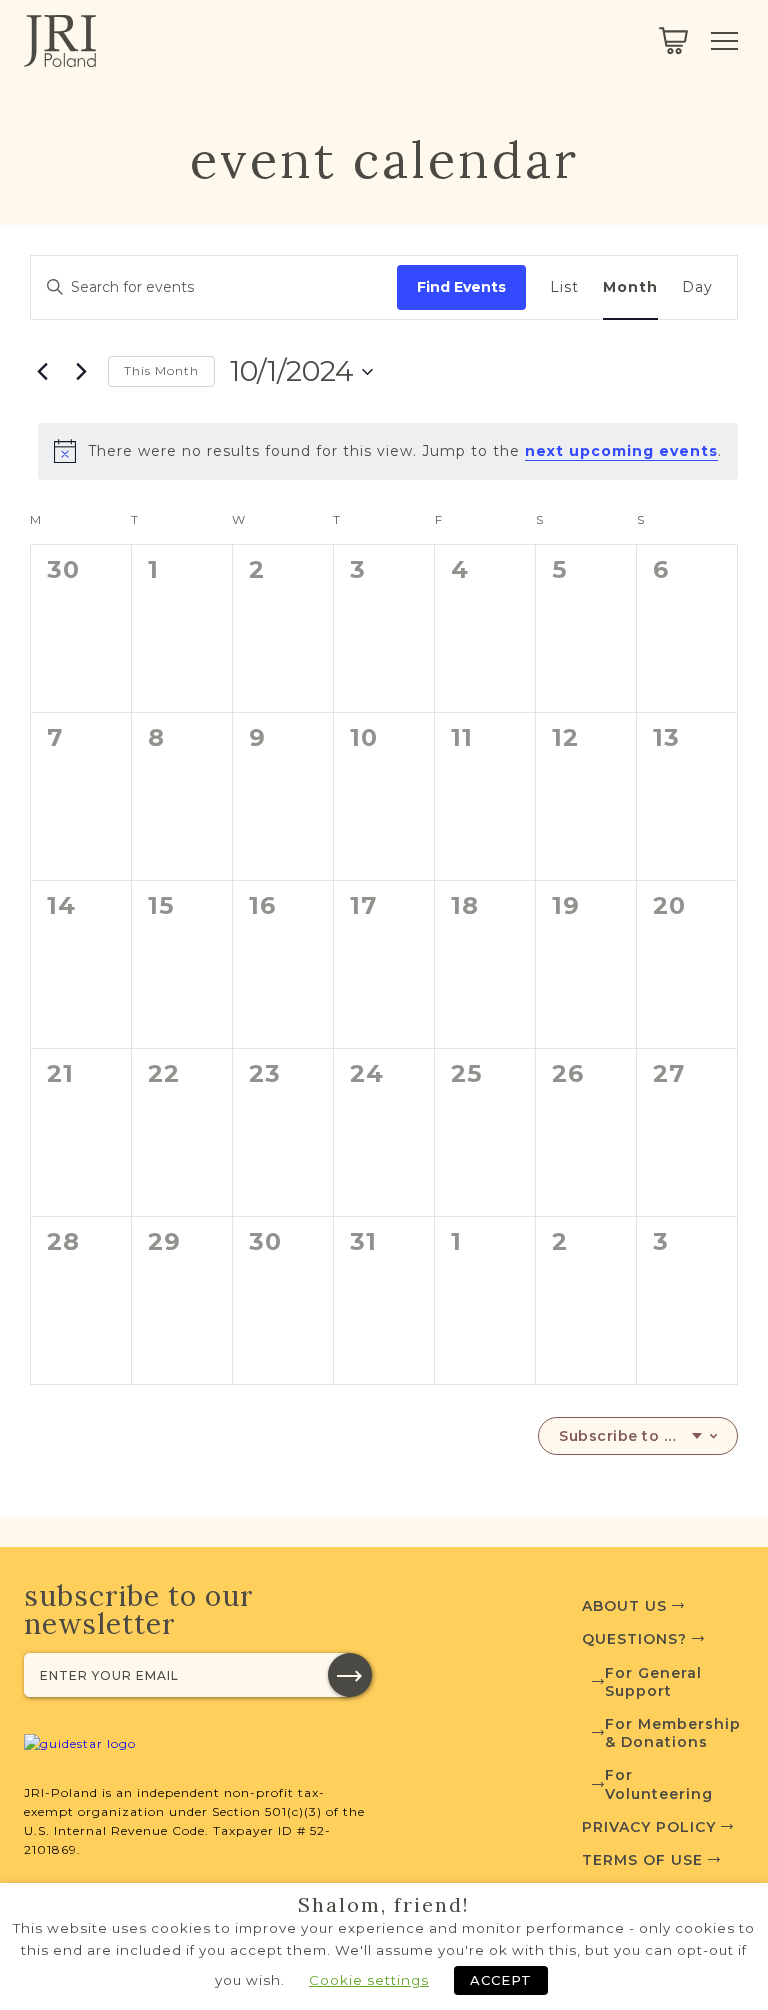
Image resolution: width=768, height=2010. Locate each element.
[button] (350, 1675)
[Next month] (81, 372)
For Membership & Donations (673, 1733)
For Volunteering (659, 1784)
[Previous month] (42, 372)
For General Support (653, 1682)
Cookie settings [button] (369, 1980)
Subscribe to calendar (630, 1436)
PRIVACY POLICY (651, 1827)
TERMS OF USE (645, 1860)
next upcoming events (621, 451)
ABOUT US (627, 1606)
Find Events (461, 287)
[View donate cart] (673, 41)
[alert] (388, 451)
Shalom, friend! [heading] (384, 1905)
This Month (161, 370)
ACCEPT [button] (501, 1980)
